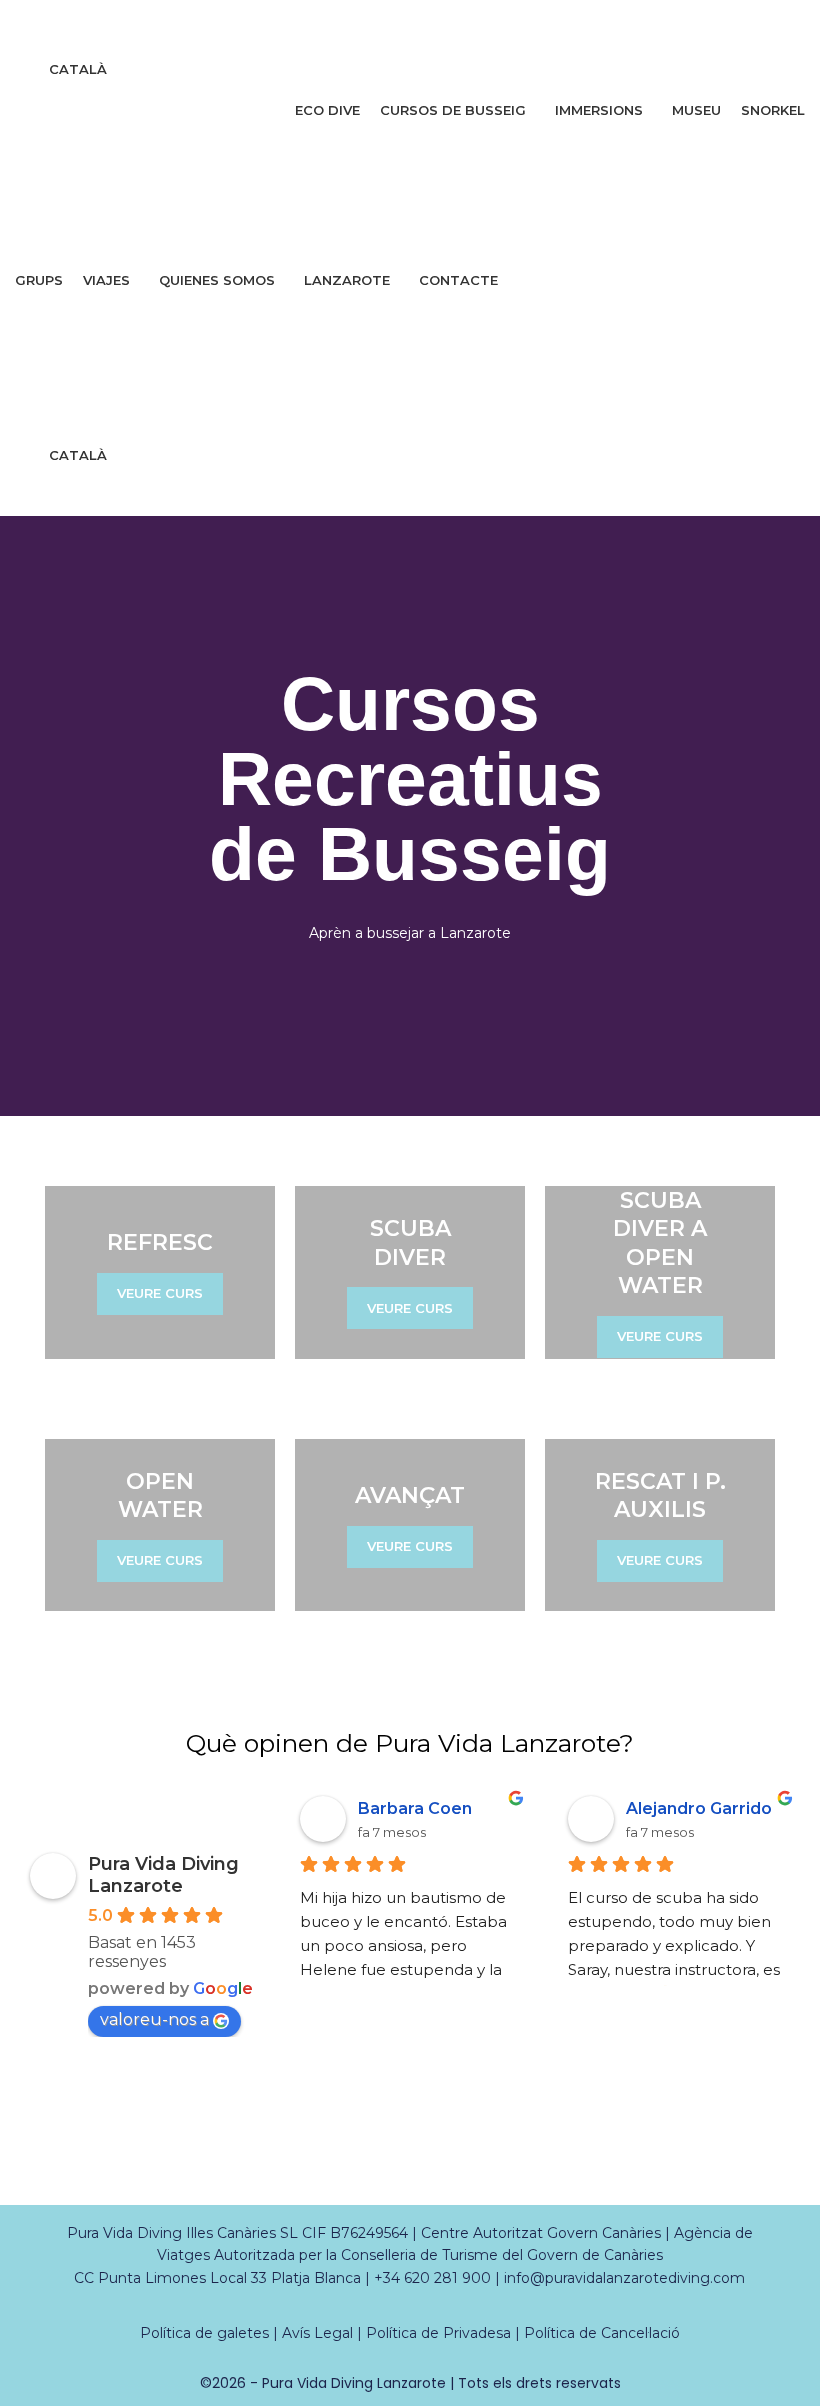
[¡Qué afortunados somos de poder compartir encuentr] (358, 2164)
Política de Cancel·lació (602, 2333)
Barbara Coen (415, 1808)
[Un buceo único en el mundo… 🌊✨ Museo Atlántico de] (256, 2164)
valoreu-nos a (154, 2019)
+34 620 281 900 (432, 2278)
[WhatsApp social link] (447, 24)
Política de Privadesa (438, 2333)
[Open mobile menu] (410, 322)
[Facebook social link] (371, 24)
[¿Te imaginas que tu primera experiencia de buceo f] (768, 2164)
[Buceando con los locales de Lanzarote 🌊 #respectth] (461, 2164)
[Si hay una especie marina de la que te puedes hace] (153, 2164)
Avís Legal (317, 2333)
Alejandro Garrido (699, 1808)
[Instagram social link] (397, 24)
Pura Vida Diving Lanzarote (163, 1875)
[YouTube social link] (422, 24)
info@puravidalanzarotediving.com (624, 2278)
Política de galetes (204, 2333)
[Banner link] (160, 1272)
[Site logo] (81, 195)
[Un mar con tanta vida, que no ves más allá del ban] (563, 2164)
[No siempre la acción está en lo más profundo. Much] (51, 2164)
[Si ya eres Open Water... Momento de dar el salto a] (666, 2164)
